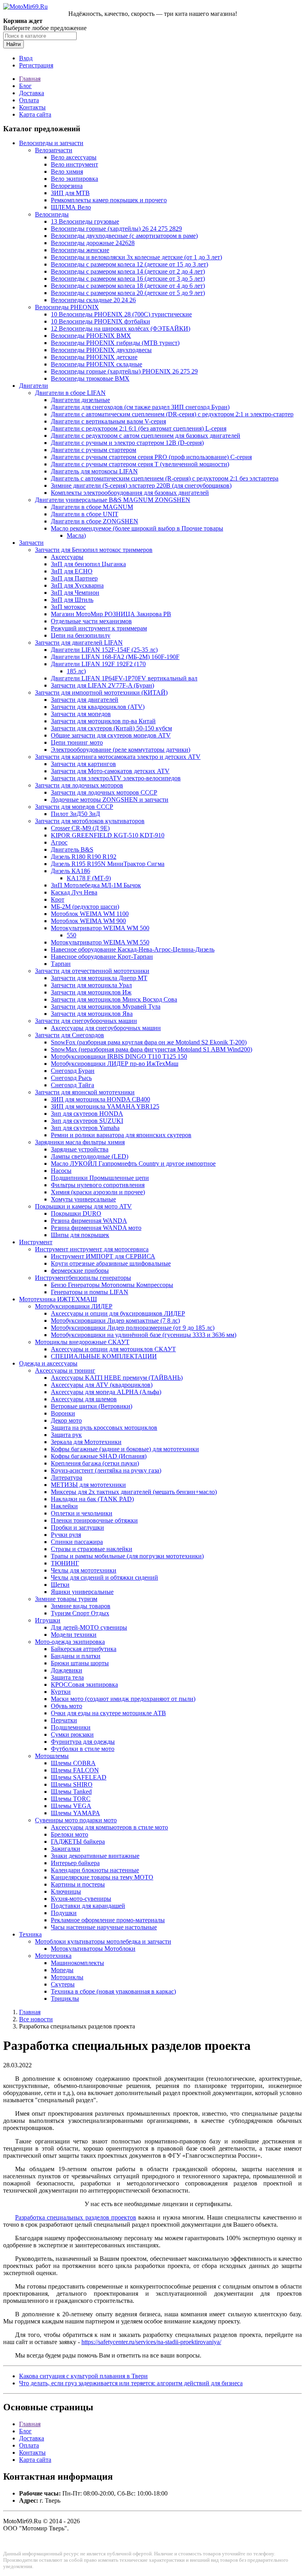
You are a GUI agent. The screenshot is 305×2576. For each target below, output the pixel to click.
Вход (26, 58)
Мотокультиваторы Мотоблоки (93, 1949)
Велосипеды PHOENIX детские (94, 357)
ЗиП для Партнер (74, 578)
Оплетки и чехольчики (82, 1513)
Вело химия (67, 171)
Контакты (32, 107)
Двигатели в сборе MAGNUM (92, 507)
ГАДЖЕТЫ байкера (78, 1842)
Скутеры (63, 1984)
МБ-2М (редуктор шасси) (85, 907)
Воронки (63, 1413)
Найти (14, 44)
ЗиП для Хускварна (77, 585)
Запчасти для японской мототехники (85, 1092)
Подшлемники (71, 1727)
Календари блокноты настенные (95, 1870)
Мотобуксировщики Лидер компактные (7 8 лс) (115, 1321)
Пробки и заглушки (77, 1527)
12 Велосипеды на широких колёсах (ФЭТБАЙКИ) (121, 328)
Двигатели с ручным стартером (94, 450)
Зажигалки (66, 1849)
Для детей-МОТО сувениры (89, 1627)
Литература (67, 1478)
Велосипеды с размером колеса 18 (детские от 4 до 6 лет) (128, 286)
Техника (30, 1934)
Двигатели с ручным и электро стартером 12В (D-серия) (127, 443)
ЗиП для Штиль (72, 600)
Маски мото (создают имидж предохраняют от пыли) (123, 1699)
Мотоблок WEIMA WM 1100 (90, 914)
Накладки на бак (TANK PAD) (92, 1499)
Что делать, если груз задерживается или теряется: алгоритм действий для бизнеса (131, 2383)
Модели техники (74, 1635)
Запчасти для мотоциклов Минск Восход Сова (114, 999)
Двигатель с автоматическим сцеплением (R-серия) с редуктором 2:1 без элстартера (165, 478)
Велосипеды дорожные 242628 (93, 243)
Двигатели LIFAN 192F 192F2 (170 (98, 664)
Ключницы (66, 1891)
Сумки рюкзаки (72, 1734)
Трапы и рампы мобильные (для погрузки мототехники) (127, 1556)
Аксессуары (67, 557)
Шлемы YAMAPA (75, 1813)
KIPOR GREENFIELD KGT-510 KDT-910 (108, 835)
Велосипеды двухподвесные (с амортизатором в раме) (124, 236)
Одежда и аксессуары (48, 1363)
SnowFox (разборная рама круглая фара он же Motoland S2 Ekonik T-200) (149, 1042)
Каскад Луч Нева (74, 892)
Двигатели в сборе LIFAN (70, 393)
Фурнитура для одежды (83, 1742)
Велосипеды (52, 214)
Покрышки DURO (76, 1213)
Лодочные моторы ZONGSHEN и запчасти (110, 800)
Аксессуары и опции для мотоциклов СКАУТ (113, 1349)
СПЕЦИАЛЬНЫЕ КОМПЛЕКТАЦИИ (104, 1356)
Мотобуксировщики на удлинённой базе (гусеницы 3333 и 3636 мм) (144, 1335)
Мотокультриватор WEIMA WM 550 (100, 942)
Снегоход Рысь (71, 1078)
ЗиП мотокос (68, 607)
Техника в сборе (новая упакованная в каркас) (113, 1991)
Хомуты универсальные (83, 1199)
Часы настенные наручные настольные (104, 1927)
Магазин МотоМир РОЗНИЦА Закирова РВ (111, 614)
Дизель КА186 (70, 871)
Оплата (29, 100)
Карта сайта (35, 114)
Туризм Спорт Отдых (80, 1613)
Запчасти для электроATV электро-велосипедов (116, 778)
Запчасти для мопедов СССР (74, 807)
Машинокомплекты (77, 1963)
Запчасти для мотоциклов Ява (92, 1014)
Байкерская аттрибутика (84, 1649)
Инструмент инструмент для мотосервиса (92, 1249)
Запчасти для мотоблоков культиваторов (90, 821)
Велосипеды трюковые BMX (90, 378)
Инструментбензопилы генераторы (83, 1278)
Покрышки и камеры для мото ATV (83, 1206)
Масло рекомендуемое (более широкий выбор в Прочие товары (137, 528)
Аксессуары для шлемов (84, 1399)
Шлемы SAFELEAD (79, 1777)
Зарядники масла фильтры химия (80, 1142)
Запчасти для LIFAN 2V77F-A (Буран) (102, 685)
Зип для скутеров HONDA (87, 1114)
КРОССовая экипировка (84, 1684)
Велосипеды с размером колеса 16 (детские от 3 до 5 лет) (128, 279)
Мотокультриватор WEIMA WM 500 (100, 928)
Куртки (61, 1692)
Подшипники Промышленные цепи (100, 1178)
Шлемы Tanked (71, 1792)
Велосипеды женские (80, 250)
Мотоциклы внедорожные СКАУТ (82, 1342)
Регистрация (36, 65)
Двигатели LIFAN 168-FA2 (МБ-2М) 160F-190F (115, 657)
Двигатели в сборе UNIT (85, 514)
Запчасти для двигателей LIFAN (79, 643)
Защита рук (66, 1435)
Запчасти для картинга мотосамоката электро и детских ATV (118, 757)
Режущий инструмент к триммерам (99, 628)
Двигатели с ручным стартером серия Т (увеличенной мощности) (140, 464)
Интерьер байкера (75, 1863)
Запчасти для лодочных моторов (79, 785)
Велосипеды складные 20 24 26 (93, 300)
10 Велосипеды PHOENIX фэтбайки (100, 321)
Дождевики (67, 1670)
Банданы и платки (76, 1656)
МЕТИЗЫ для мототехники (88, 1485)
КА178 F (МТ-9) (89, 878)
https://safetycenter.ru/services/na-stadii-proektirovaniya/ (151, 2342)
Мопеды (62, 1970)
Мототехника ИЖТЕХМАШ (58, 1299)
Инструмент (36, 1242)
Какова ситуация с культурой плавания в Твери (83, 2376)
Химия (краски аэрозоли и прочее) (98, 1192)
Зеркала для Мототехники (86, 1442)
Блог (25, 86)
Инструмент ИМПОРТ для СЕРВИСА (103, 1256)
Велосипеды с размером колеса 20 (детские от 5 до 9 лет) (128, 293)
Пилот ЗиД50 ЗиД (75, 814)
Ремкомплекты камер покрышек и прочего (109, 200)
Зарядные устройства (80, 1149)
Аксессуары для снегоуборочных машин (106, 1028)
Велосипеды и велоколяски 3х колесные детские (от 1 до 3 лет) (136, 257)
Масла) (76, 535)
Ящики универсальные (82, 1592)
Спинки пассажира (77, 1542)
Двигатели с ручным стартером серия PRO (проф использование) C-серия (151, 457)
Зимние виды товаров (81, 1606)
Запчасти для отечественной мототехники (92, 971)
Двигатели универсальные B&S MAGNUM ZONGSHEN (113, 500)
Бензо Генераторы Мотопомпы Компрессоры (112, 1285)
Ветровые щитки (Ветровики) (92, 1406)
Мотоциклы (67, 1977)
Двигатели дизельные (80, 400)
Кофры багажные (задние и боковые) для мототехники (125, 1449)
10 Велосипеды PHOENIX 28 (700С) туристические (121, 314)
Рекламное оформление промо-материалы (108, 1920)
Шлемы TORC (71, 1799)
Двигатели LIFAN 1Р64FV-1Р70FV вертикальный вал (124, 678)
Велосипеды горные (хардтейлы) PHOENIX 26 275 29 (124, 371)
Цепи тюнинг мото (77, 742)
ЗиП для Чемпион (75, 593)
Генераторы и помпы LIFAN (90, 1292)
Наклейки (64, 1506)
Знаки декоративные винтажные (95, 1856)
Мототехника (53, 1956)
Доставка (32, 93)
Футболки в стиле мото (83, 1749)
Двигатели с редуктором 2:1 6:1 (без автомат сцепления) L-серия (139, 428)
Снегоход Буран (73, 1071)
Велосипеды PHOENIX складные (97, 364)
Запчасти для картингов (83, 764)
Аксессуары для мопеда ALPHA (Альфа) (106, 1392)
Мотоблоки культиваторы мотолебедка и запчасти (103, 1941)
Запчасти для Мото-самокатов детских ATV (110, 771)
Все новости (36, 2019)
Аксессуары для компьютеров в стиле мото (109, 1827)
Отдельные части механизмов (91, 621)
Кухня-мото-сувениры (81, 1899)
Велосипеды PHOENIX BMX (91, 336)
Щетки (60, 1585)
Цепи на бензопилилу (81, 635)
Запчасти (31, 543)
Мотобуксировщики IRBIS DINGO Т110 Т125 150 (119, 1056)
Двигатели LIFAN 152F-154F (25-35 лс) (104, 650)
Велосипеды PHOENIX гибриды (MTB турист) (115, 343)
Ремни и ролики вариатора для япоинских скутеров (121, 1135)
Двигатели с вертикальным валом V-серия (108, 421)
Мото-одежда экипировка (70, 1642)
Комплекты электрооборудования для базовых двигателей (130, 493)
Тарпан (61, 964)
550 (71, 935)
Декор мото (66, 1420)
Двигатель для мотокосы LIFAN (94, 471)
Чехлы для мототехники (84, 1570)
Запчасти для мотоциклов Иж (91, 992)
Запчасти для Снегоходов (69, 1035)
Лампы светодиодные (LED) (90, 1156)
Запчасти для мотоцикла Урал (91, 985)
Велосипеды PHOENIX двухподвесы (101, 350)
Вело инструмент (74, 164)
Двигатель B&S (72, 849)
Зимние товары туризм (66, 1599)
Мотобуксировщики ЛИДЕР (74, 1306)
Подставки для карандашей (88, 1906)
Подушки (64, 1913)
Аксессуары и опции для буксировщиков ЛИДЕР (118, 1313)
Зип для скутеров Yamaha (85, 1128)
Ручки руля (66, 1535)
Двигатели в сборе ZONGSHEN (95, 521)
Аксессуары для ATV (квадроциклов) (102, 1385)
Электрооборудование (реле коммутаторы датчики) (121, 750)
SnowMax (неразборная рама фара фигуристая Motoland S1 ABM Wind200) (152, 1049)
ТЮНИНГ (65, 1563)
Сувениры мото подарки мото (76, 1820)
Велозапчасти (54, 150)
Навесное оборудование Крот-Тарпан (102, 957)
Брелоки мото (69, 1834)
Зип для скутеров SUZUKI (87, 1121)
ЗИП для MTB (70, 193)
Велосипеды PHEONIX (67, 307)
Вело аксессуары (74, 157)
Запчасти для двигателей (85, 700)
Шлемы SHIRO (72, 1784)
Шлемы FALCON (75, 1770)
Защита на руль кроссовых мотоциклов (104, 1428)
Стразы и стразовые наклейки (92, 1549)
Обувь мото (67, 1706)
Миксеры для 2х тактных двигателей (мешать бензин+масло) (134, 1492)
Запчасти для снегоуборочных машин (86, 1021)
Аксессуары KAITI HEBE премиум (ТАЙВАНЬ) (117, 1378)
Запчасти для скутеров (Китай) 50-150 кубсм (111, 728)
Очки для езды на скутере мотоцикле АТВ (108, 1713)
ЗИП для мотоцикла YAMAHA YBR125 (105, 1106)
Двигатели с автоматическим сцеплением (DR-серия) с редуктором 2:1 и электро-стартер (172, 414)
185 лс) (76, 671)
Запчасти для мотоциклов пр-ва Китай (103, 721)
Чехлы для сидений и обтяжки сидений (104, 1577)
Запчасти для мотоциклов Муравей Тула (106, 1006)
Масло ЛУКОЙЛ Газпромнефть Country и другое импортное (133, 1164)
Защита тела (67, 1677)
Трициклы (65, 1999)
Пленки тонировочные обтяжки (94, 1520)
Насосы (61, 1171)
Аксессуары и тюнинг (65, 1370)
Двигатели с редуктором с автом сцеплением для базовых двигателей (146, 436)
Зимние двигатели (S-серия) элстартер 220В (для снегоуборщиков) (141, 486)
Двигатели (34, 386)
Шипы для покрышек (80, 1235)
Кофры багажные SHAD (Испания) (99, 1456)
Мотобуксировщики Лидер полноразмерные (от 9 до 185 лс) (133, 1328)
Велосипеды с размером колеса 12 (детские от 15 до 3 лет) (129, 264)
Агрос (59, 842)
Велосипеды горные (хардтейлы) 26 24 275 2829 (116, 229)
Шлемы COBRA (73, 1763)
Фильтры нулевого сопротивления (98, 1185)
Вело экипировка (74, 179)
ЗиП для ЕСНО (72, 571)
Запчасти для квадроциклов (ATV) (98, 707)
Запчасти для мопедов (81, 714)
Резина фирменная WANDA (89, 1221)
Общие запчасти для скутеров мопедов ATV (111, 735)
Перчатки (64, 1720)
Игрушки (48, 1620)
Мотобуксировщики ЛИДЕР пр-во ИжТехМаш (115, 1064)
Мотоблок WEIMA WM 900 (88, 921)
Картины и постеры (78, 1884)
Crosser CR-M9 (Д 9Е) (80, 828)
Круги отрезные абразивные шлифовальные (111, 1263)
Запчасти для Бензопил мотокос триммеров (94, 550)
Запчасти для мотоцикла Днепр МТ (99, 978)
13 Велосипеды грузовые (85, 221)
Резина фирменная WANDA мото (96, 1228)
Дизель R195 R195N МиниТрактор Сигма (108, 864)
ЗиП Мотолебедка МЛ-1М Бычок (96, 885)
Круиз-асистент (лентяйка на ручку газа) (106, 1470)
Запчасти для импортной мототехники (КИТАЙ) (101, 692)
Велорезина (67, 186)
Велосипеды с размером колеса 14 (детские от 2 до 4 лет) (128, 271)
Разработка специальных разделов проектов (76, 2217)
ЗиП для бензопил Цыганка (88, 564)
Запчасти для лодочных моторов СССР (104, 792)
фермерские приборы (80, 1271)
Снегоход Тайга (72, 1085)
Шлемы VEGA (71, 1806)
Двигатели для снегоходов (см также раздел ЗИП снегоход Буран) (140, 407)
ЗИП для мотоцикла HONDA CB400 (100, 1099)
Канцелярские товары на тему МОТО (102, 1877)
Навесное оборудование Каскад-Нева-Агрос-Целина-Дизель (133, 949)
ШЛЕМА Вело (71, 207)
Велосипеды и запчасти (51, 143)
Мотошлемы (52, 1756)
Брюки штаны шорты (80, 1663)
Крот (58, 899)
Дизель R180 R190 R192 (84, 857)
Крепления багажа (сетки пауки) (95, 1463)
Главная (30, 79)
